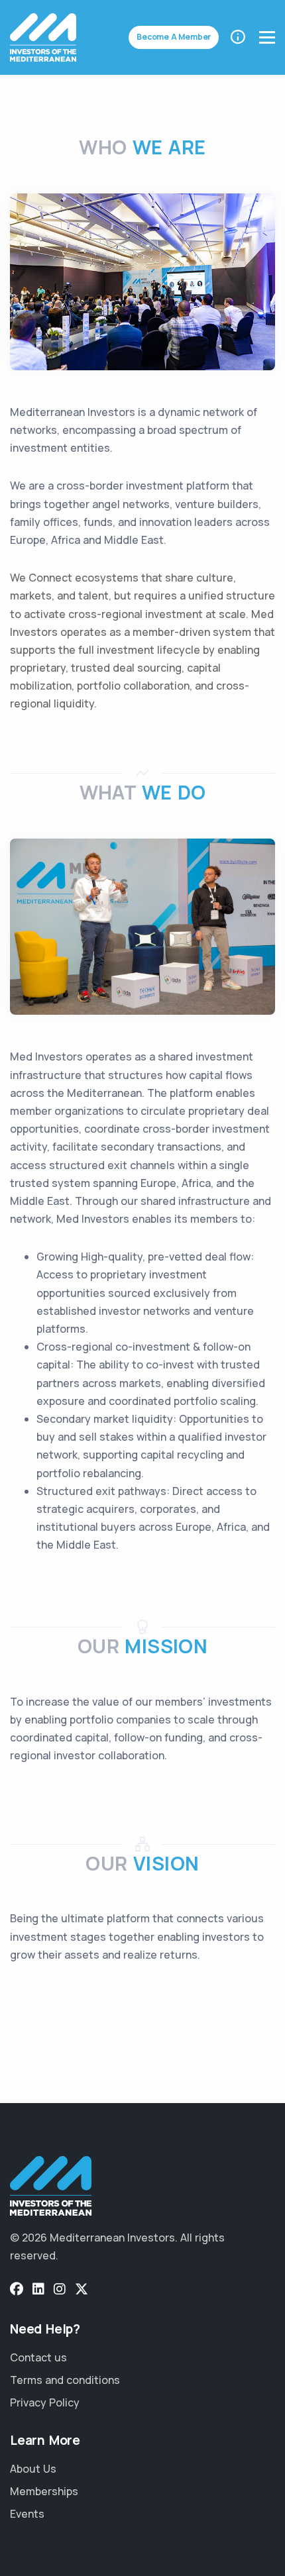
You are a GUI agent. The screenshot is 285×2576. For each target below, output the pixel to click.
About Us (33, 2469)
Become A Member (174, 37)
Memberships (44, 2491)
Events (27, 2514)
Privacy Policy (45, 2402)
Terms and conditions (65, 2380)
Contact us (38, 2357)
